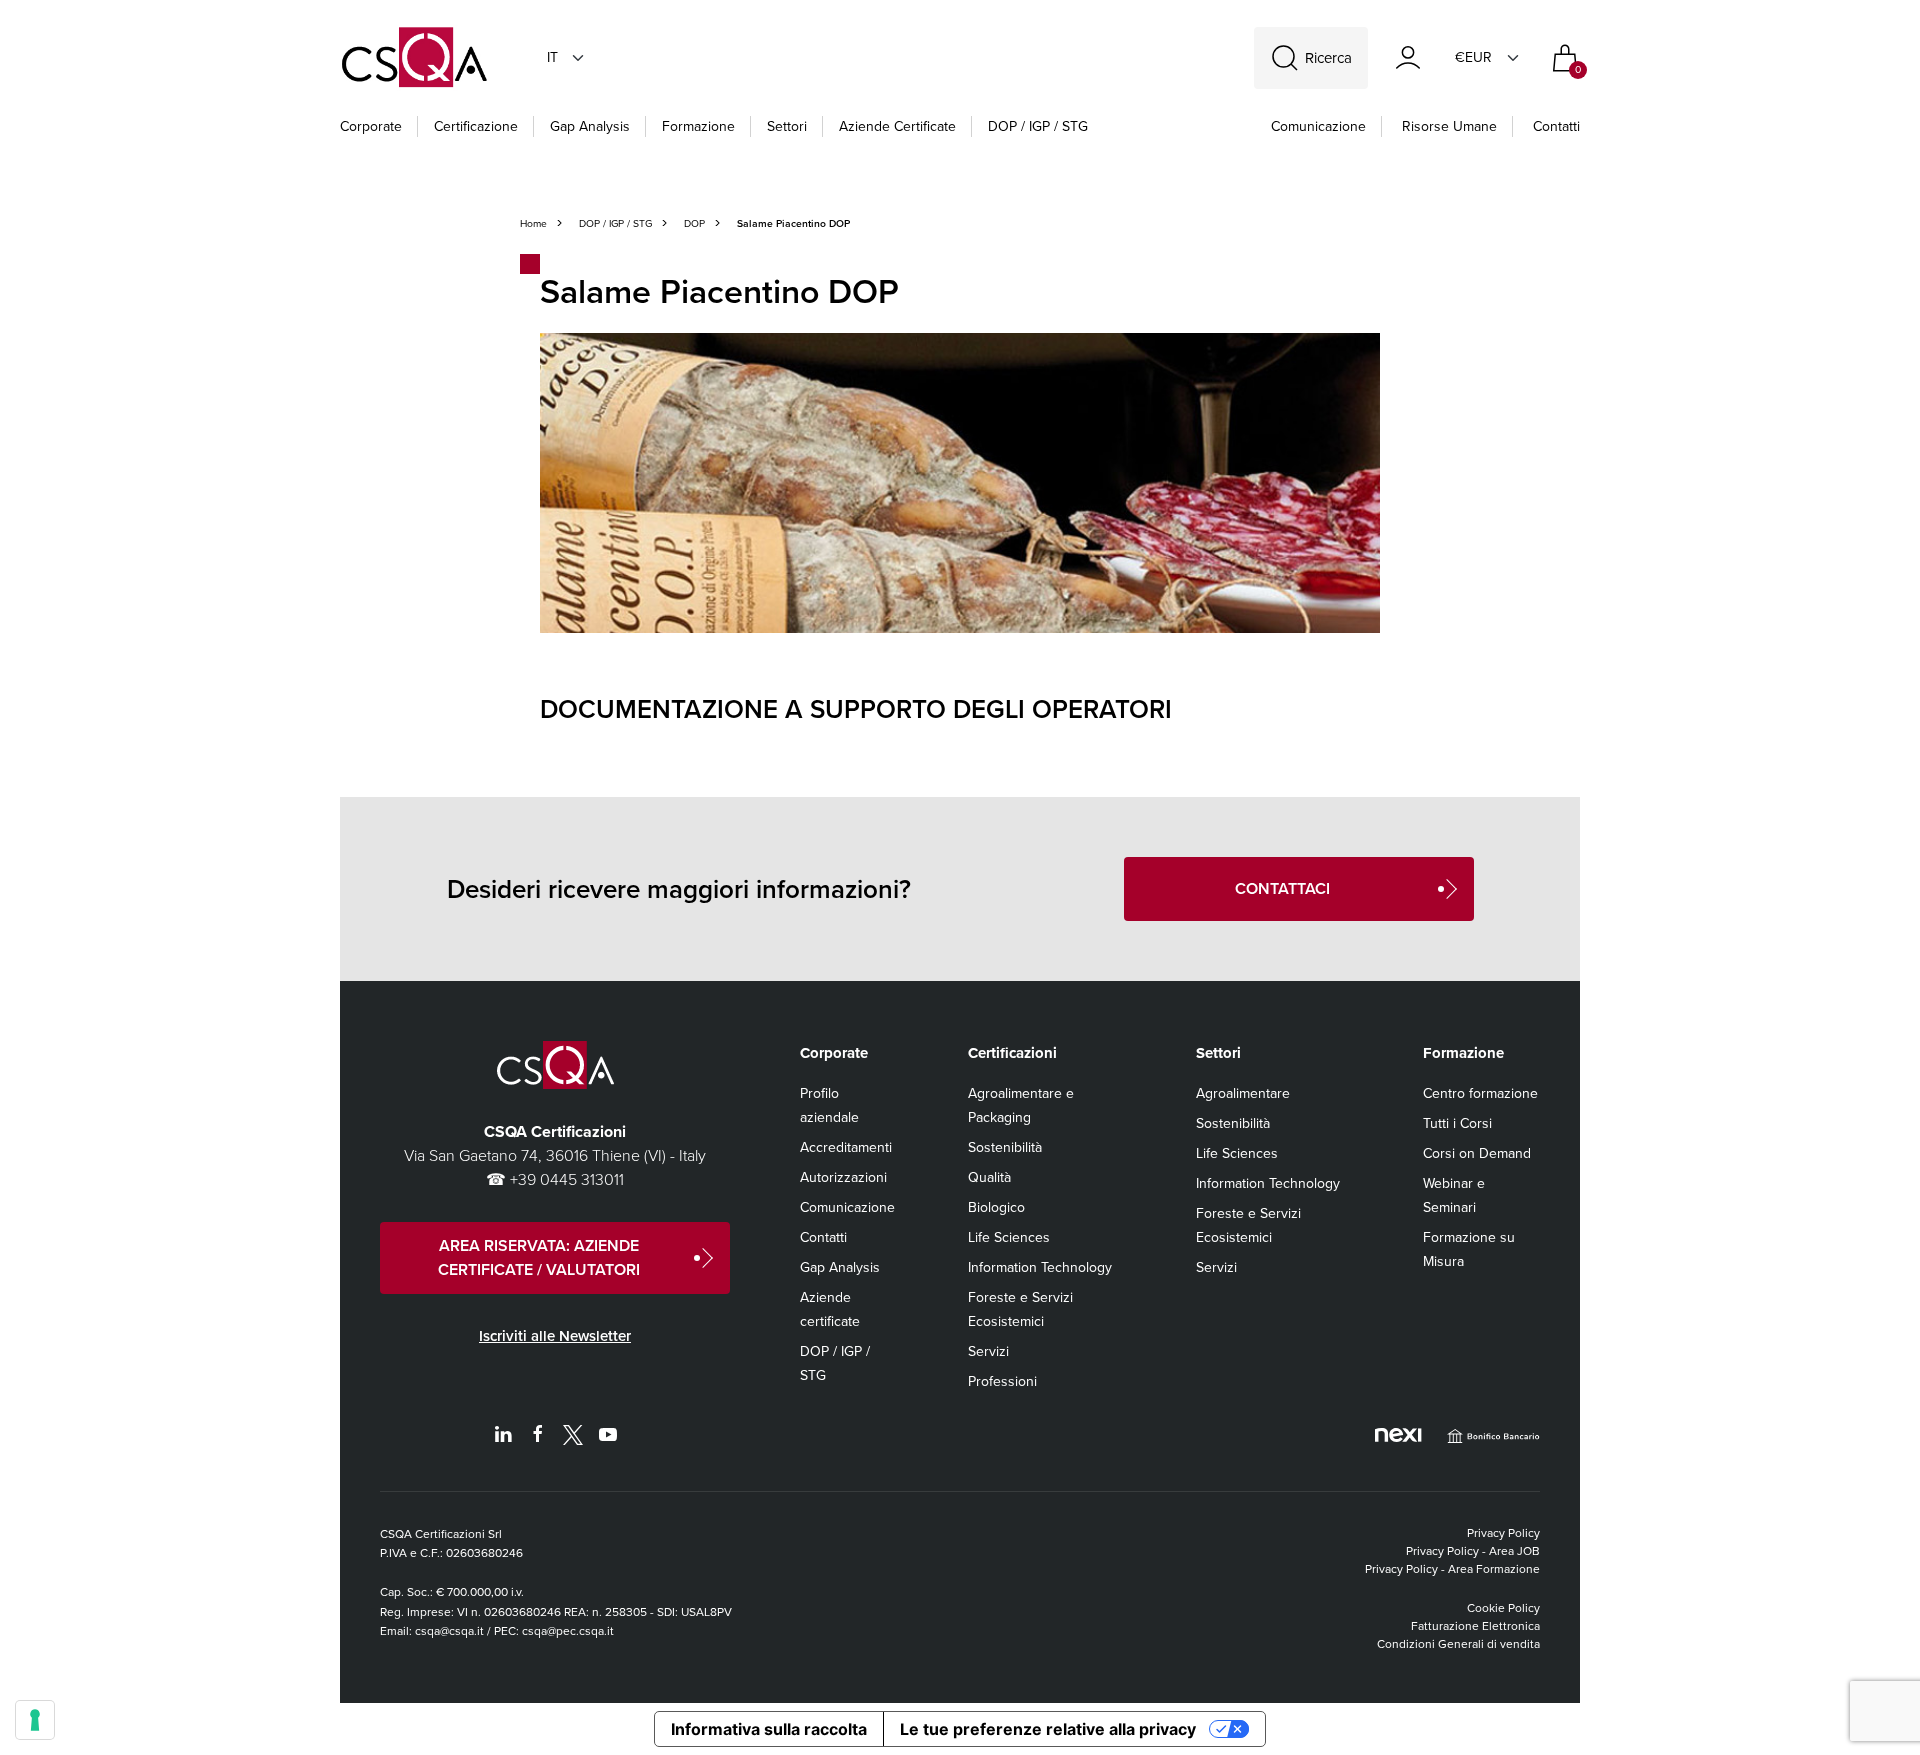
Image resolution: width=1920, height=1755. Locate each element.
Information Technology (1040, 1267)
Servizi (988, 1351)
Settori (787, 126)
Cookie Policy (1503, 1608)
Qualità (989, 1177)
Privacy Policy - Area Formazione (1452, 1569)
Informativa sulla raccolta (769, 1729)
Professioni (1002, 1381)
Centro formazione (1480, 1093)
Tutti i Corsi (1457, 1123)
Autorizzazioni (843, 1177)
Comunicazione (1318, 126)
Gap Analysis (590, 126)
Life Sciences (1009, 1237)
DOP (694, 223)
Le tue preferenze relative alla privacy (1048, 1729)
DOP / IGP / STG (1038, 126)
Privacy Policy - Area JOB (1473, 1551)
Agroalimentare (1243, 1093)
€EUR (1473, 57)
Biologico (996, 1207)
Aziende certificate (897, 126)
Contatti (1556, 126)
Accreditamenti (846, 1147)
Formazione (698, 126)
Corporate (371, 126)
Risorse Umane (1449, 126)
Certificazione (476, 126)
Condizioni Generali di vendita (1458, 1644)
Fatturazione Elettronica (1475, 1626)
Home (533, 223)
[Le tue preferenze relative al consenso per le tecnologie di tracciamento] (35, 1720)
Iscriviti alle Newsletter (555, 1336)
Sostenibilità (1005, 1147)
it (552, 57)
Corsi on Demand (1477, 1153)
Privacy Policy (1503, 1533)
